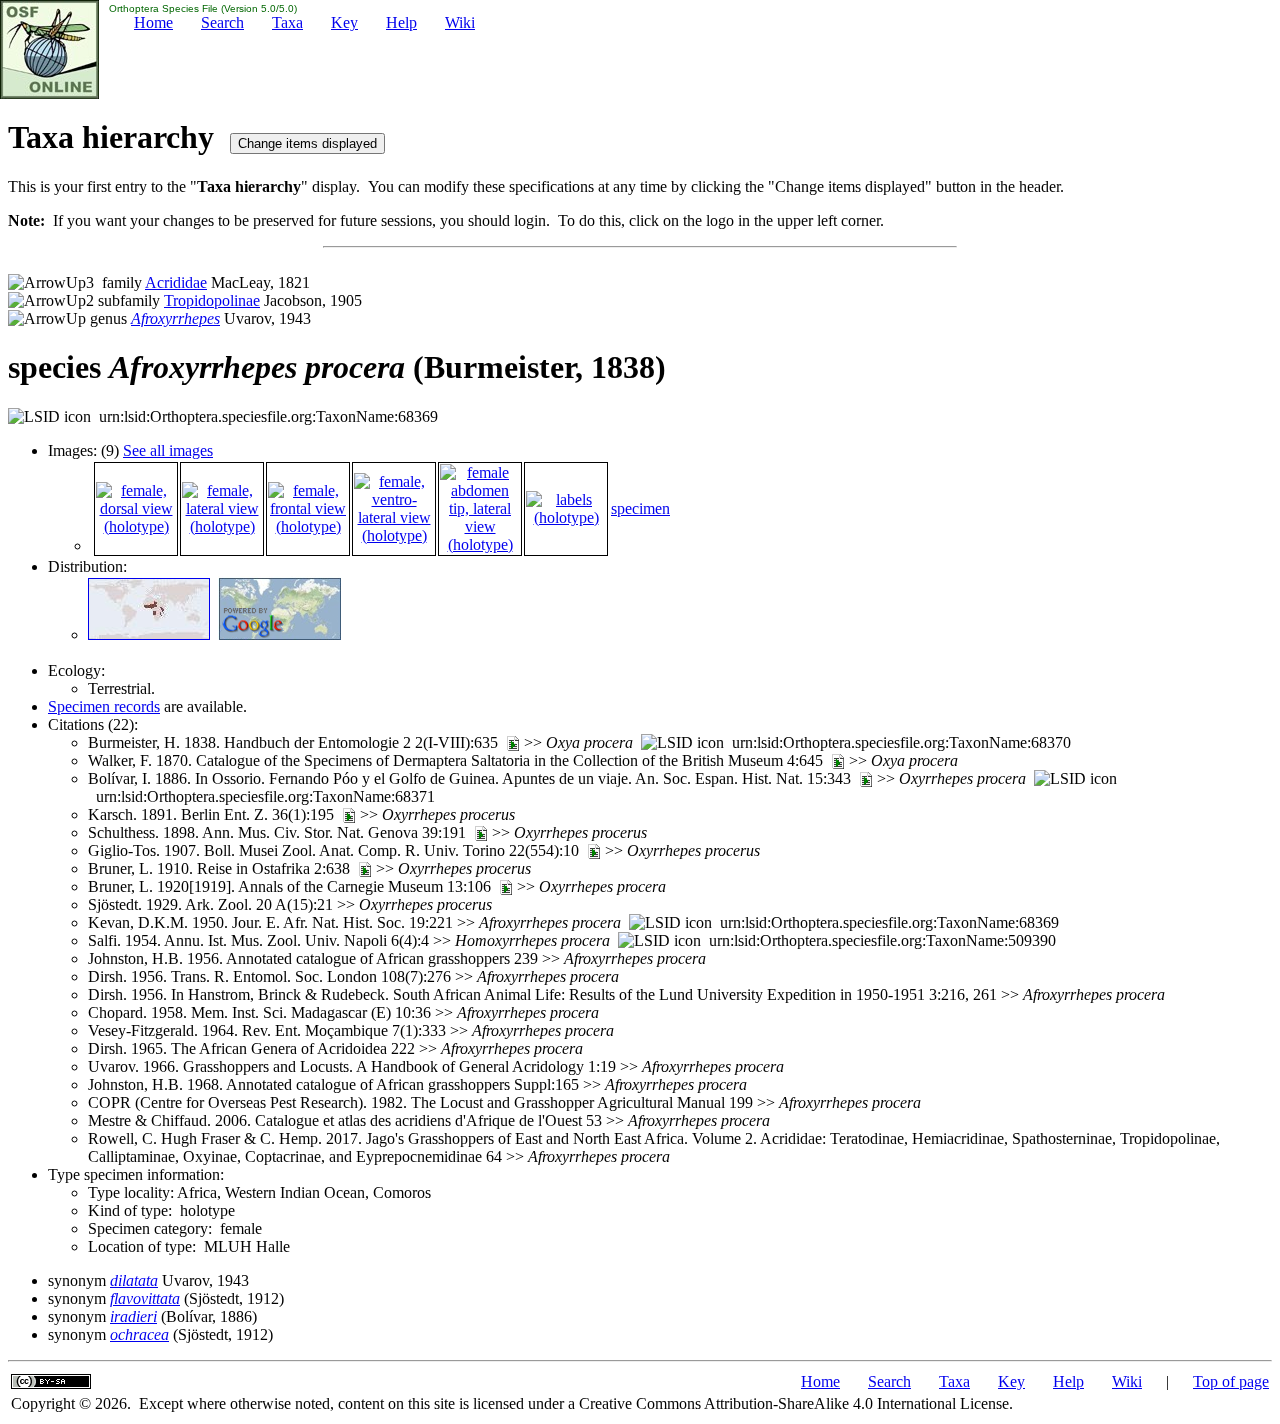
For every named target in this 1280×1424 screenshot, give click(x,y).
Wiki (460, 22)
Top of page (1231, 1381)
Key (344, 22)
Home (153, 22)
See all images (168, 450)
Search (222, 22)
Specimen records (104, 706)
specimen (640, 508)
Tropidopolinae (212, 300)
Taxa (287, 22)
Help (401, 22)
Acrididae (176, 282)
